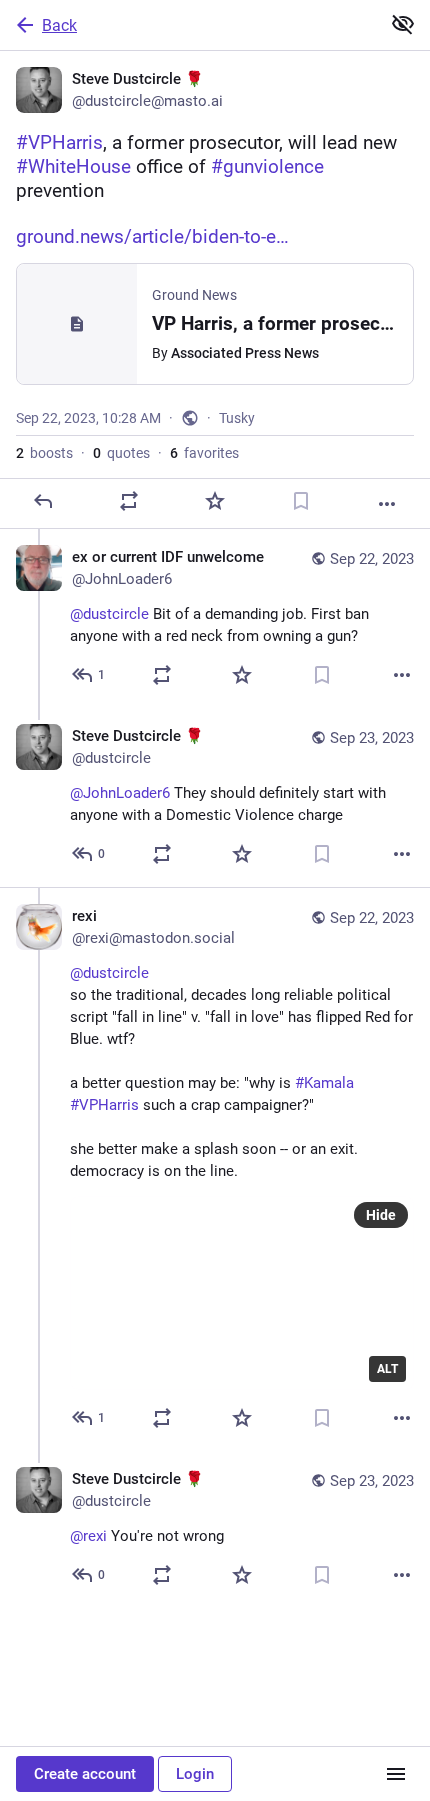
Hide (381, 1215)
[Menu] (396, 1774)
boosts (44, 453)
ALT (387, 1369)
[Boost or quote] (129, 501)
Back (59, 25)
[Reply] (43, 501)
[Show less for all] (403, 24)
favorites (204, 453)
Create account (85, 1774)
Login (195, 1774)
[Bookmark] (301, 501)
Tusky (237, 418)
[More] (387, 504)
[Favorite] (215, 501)
